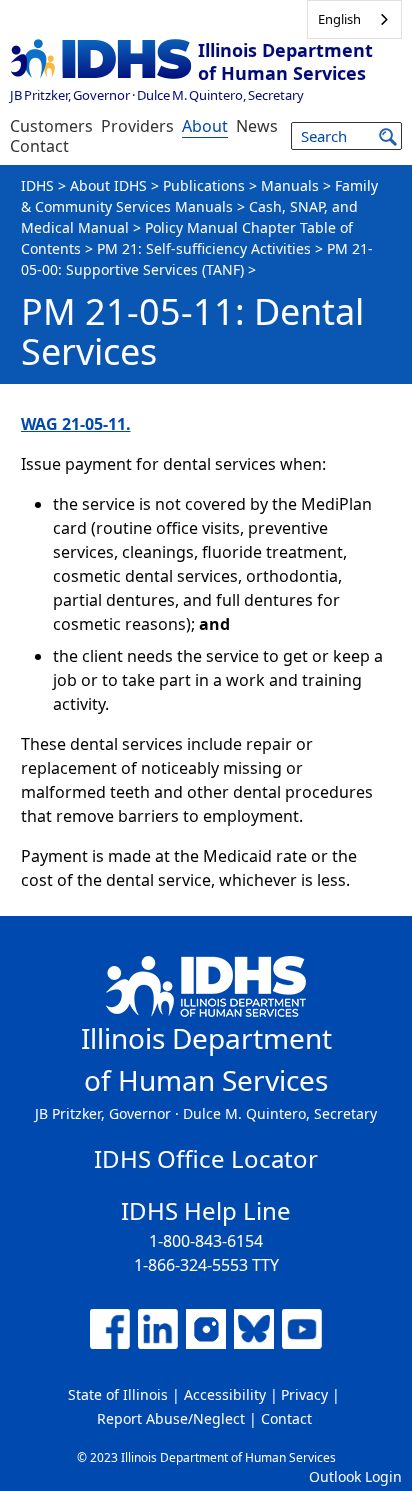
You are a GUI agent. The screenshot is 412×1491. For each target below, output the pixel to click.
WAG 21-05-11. (76, 424)
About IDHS (108, 185)
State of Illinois (118, 1394)
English (339, 19)
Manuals (290, 185)
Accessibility (225, 1394)
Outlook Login (355, 1476)
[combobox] (354, 19)
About (205, 126)
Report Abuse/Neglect (171, 1418)
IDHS (37, 185)
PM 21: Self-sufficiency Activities (204, 248)
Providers (137, 126)
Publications (204, 185)
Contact (39, 146)
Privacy (304, 1394)
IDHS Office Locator (206, 1158)
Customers (51, 126)
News (257, 126)
